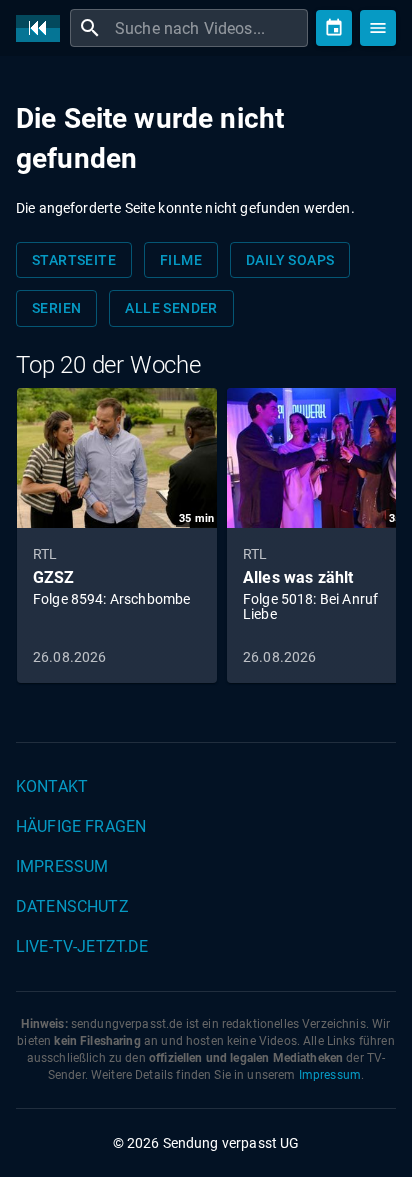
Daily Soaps (290, 260)
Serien (56, 308)
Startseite (74, 260)
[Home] (43, 28)
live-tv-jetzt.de (82, 946)
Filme (181, 260)
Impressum (62, 866)
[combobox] (209, 28)
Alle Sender (171, 308)
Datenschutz (72, 906)
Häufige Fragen (81, 826)
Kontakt (52, 786)
